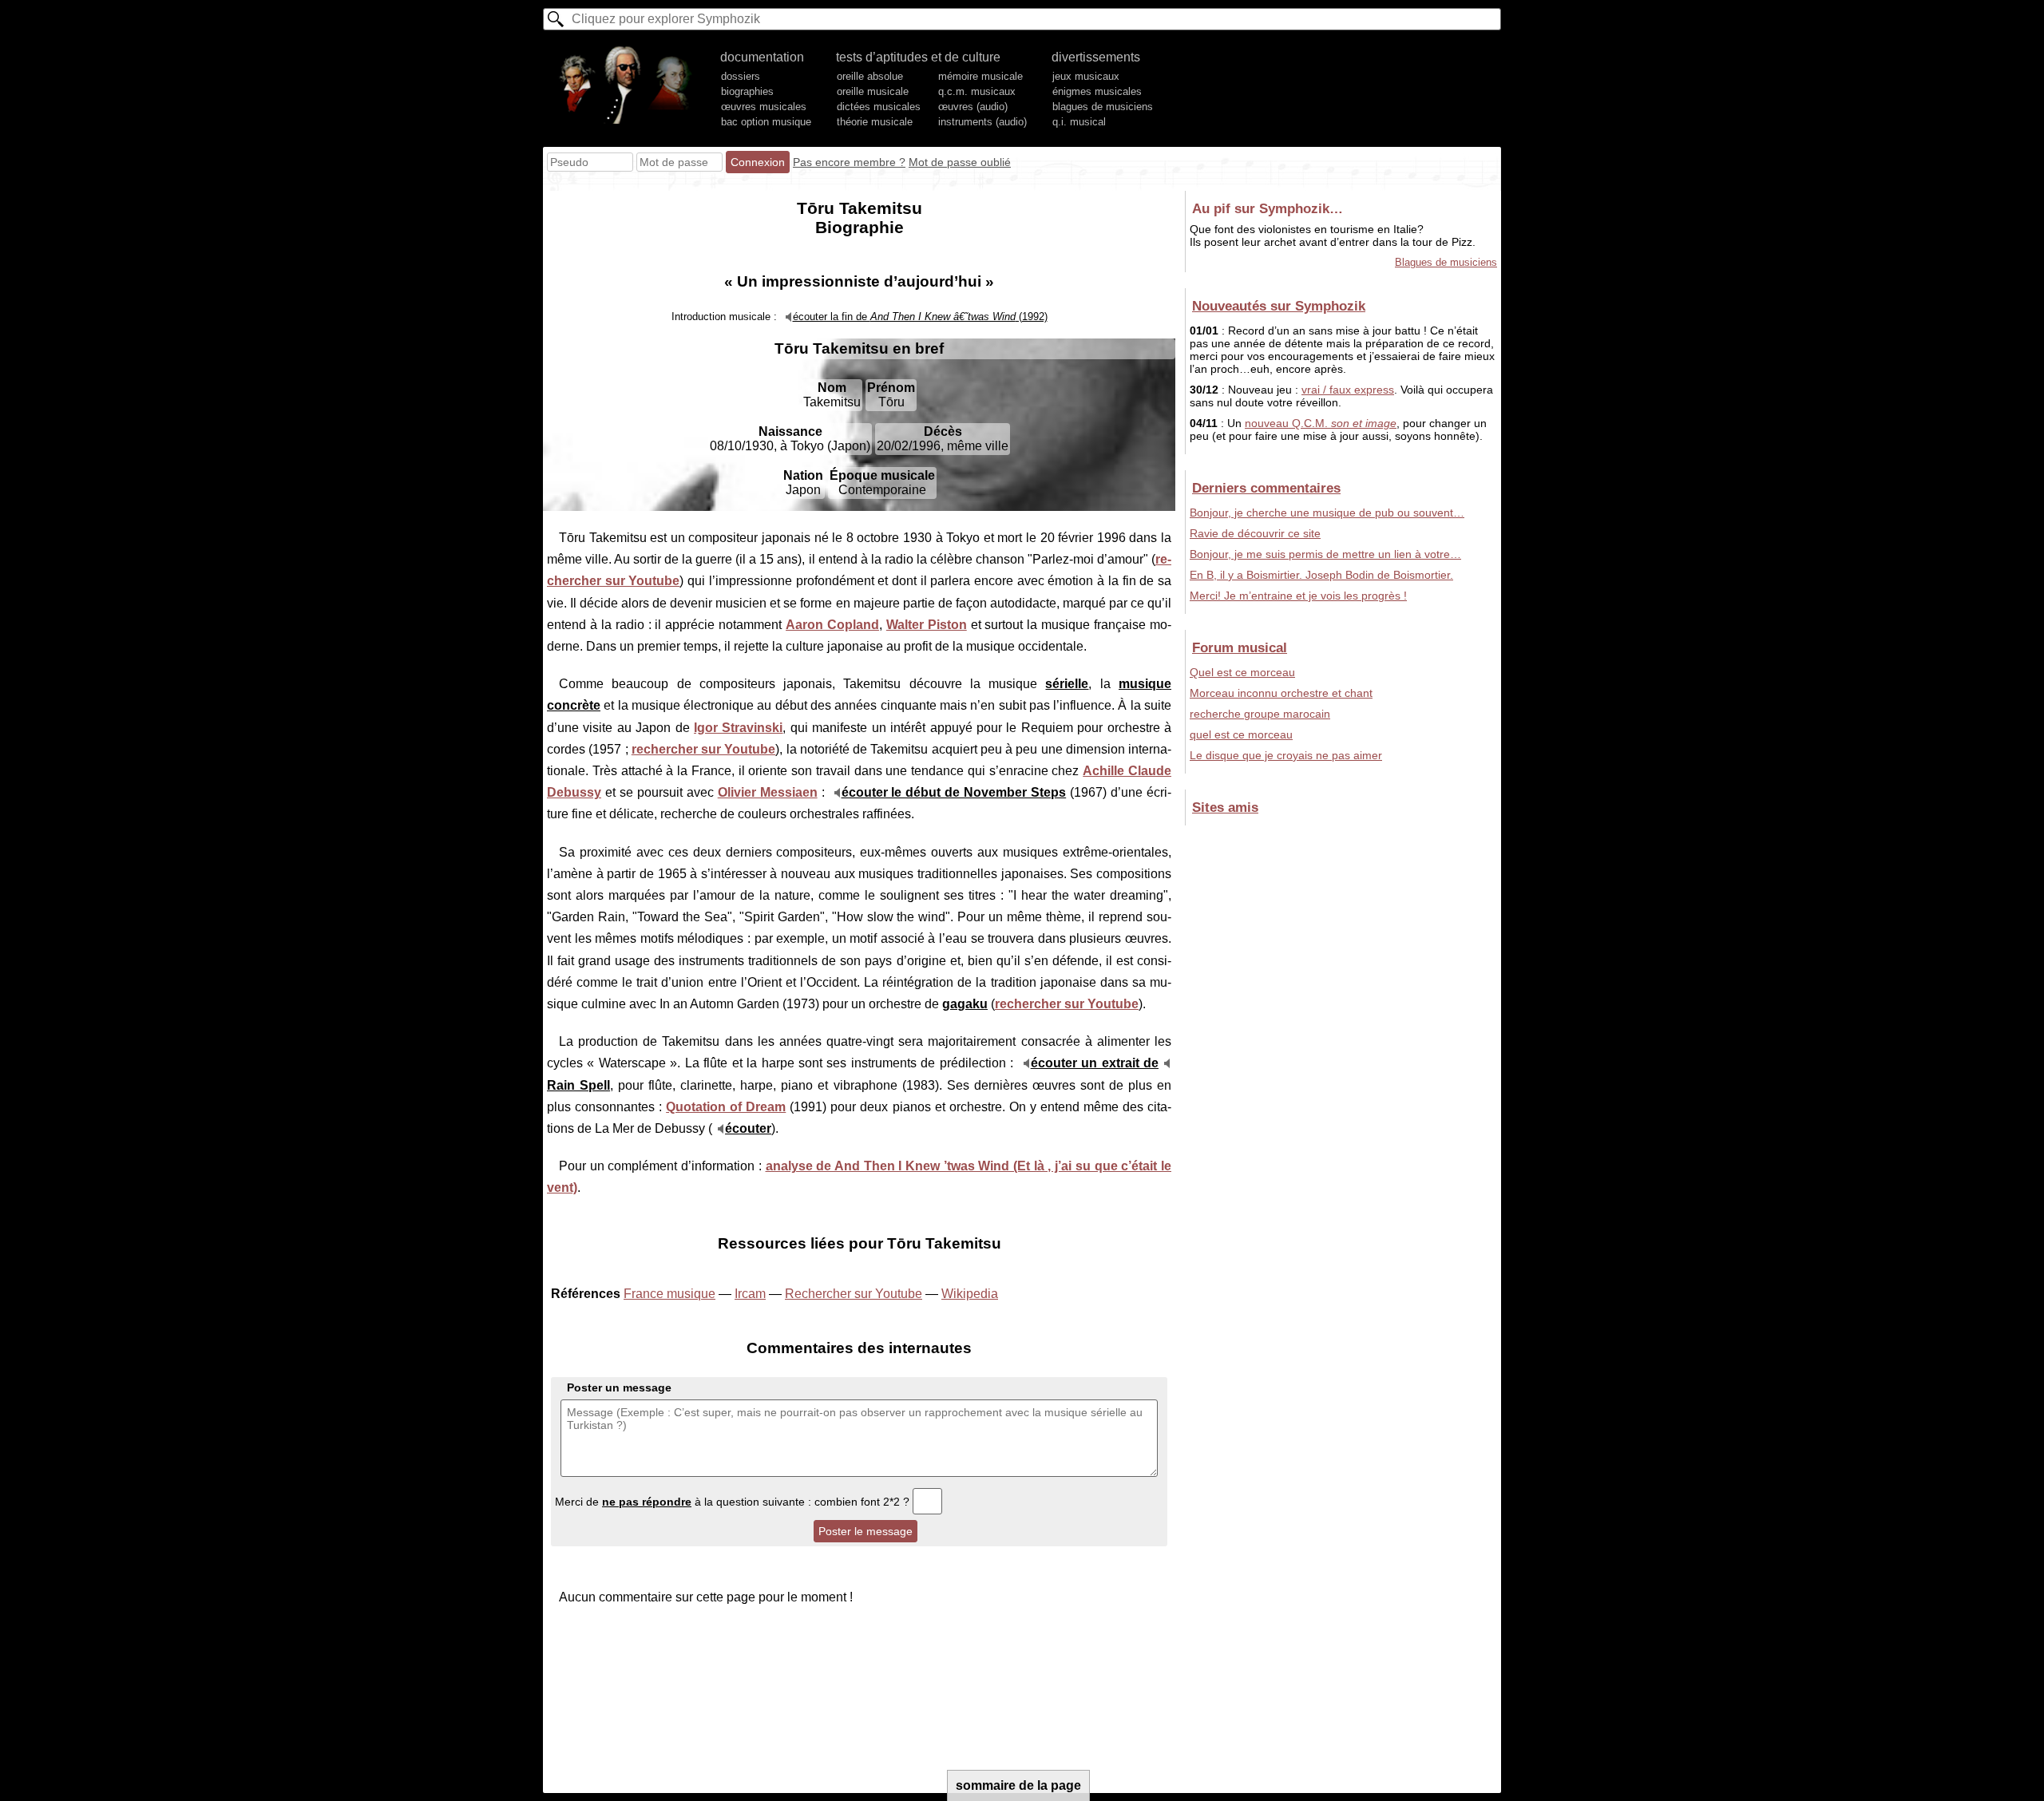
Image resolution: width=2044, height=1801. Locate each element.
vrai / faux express (1348, 390)
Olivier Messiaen (768, 792)
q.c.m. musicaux (977, 91)
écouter (748, 1128)
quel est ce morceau (1241, 734)
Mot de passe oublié (960, 162)
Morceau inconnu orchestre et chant (1281, 693)
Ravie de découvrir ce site (1255, 533)
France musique (669, 1294)
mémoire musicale (980, 76)
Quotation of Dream (726, 1107)
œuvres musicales (764, 107)
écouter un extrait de (1095, 1063)
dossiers (741, 76)
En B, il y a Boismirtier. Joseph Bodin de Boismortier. (1321, 575)
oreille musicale (873, 91)
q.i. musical (1079, 122)
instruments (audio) (982, 122)
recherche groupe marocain (1260, 714)
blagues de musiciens (1103, 107)
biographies (747, 91)
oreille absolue (870, 76)
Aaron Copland (832, 625)
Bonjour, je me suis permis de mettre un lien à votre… (1325, 554)
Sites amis (1225, 807)
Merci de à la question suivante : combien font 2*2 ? (734, 1502)
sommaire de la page (1018, 1785)
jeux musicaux (1086, 76)
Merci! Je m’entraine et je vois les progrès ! (1298, 596)
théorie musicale (875, 122)
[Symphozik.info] (626, 85)
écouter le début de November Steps (954, 792)
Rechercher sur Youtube (854, 1294)
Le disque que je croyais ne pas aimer (1286, 755)
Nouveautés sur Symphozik (1279, 306)
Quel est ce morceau (1242, 672)
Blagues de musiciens (1446, 262)
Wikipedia (970, 1294)
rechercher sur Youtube (704, 749)
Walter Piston (927, 625)
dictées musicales (879, 107)
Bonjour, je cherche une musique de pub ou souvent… (1327, 513)
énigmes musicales (1097, 91)
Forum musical (1240, 647)
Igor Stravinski (738, 728)
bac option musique (766, 122)
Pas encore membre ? (849, 162)
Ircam (750, 1294)
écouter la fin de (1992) (920, 317)
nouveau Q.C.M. (1321, 423)
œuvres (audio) (973, 107)
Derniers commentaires (1266, 488)
